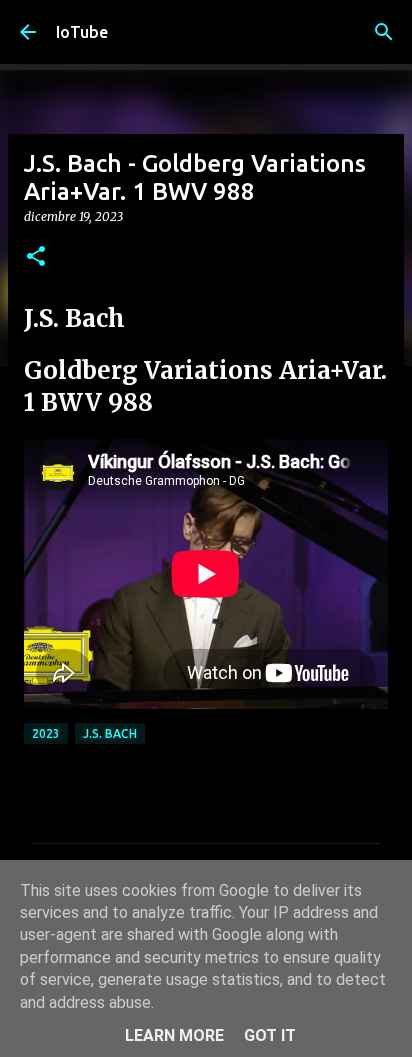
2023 (46, 733)
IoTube (82, 32)
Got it (270, 1035)
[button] (36, 257)
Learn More (174, 1035)
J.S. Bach (110, 733)
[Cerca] (384, 32)
